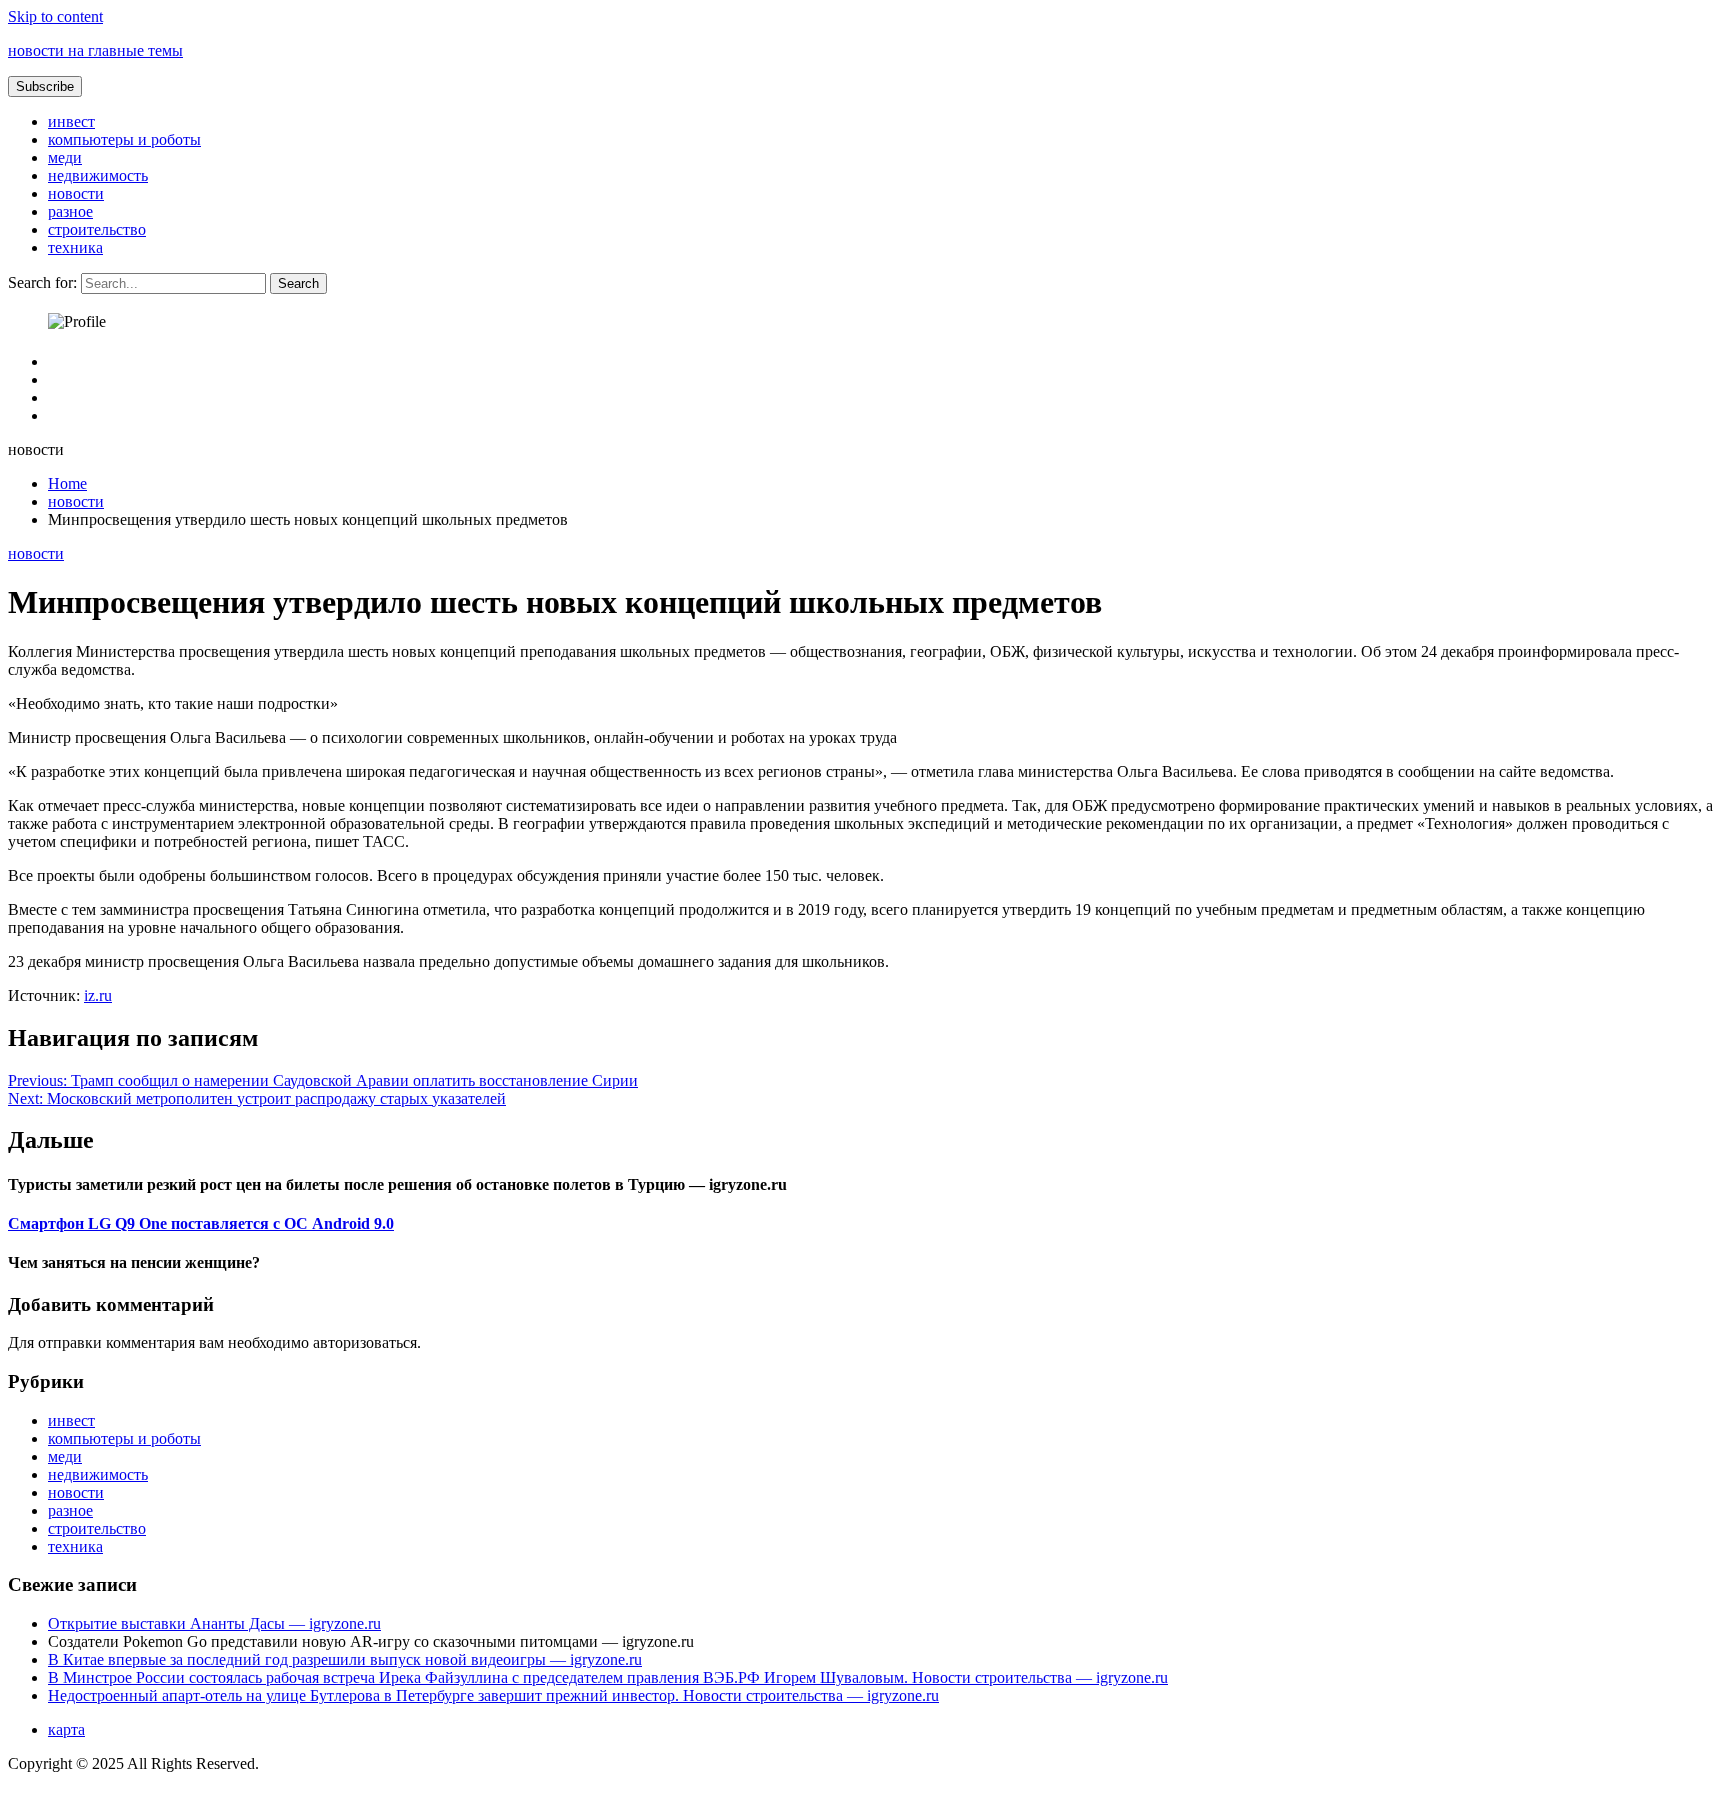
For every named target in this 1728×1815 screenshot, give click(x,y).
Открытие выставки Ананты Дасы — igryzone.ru (214, 1623)
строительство (97, 229)
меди (65, 157)
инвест (71, 121)
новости (76, 193)
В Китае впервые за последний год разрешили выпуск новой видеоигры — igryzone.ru (345, 1659)
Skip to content (55, 16)
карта (66, 1729)
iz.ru (98, 995)
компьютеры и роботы (124, 139)
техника (75, 247)
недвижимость (98, 175)
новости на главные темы (95, 50)
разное (70, 211)
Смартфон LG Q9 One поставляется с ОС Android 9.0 (201, 1223)
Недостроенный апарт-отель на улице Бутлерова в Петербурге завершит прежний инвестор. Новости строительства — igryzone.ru (493, 1695)
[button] (45, 86)
